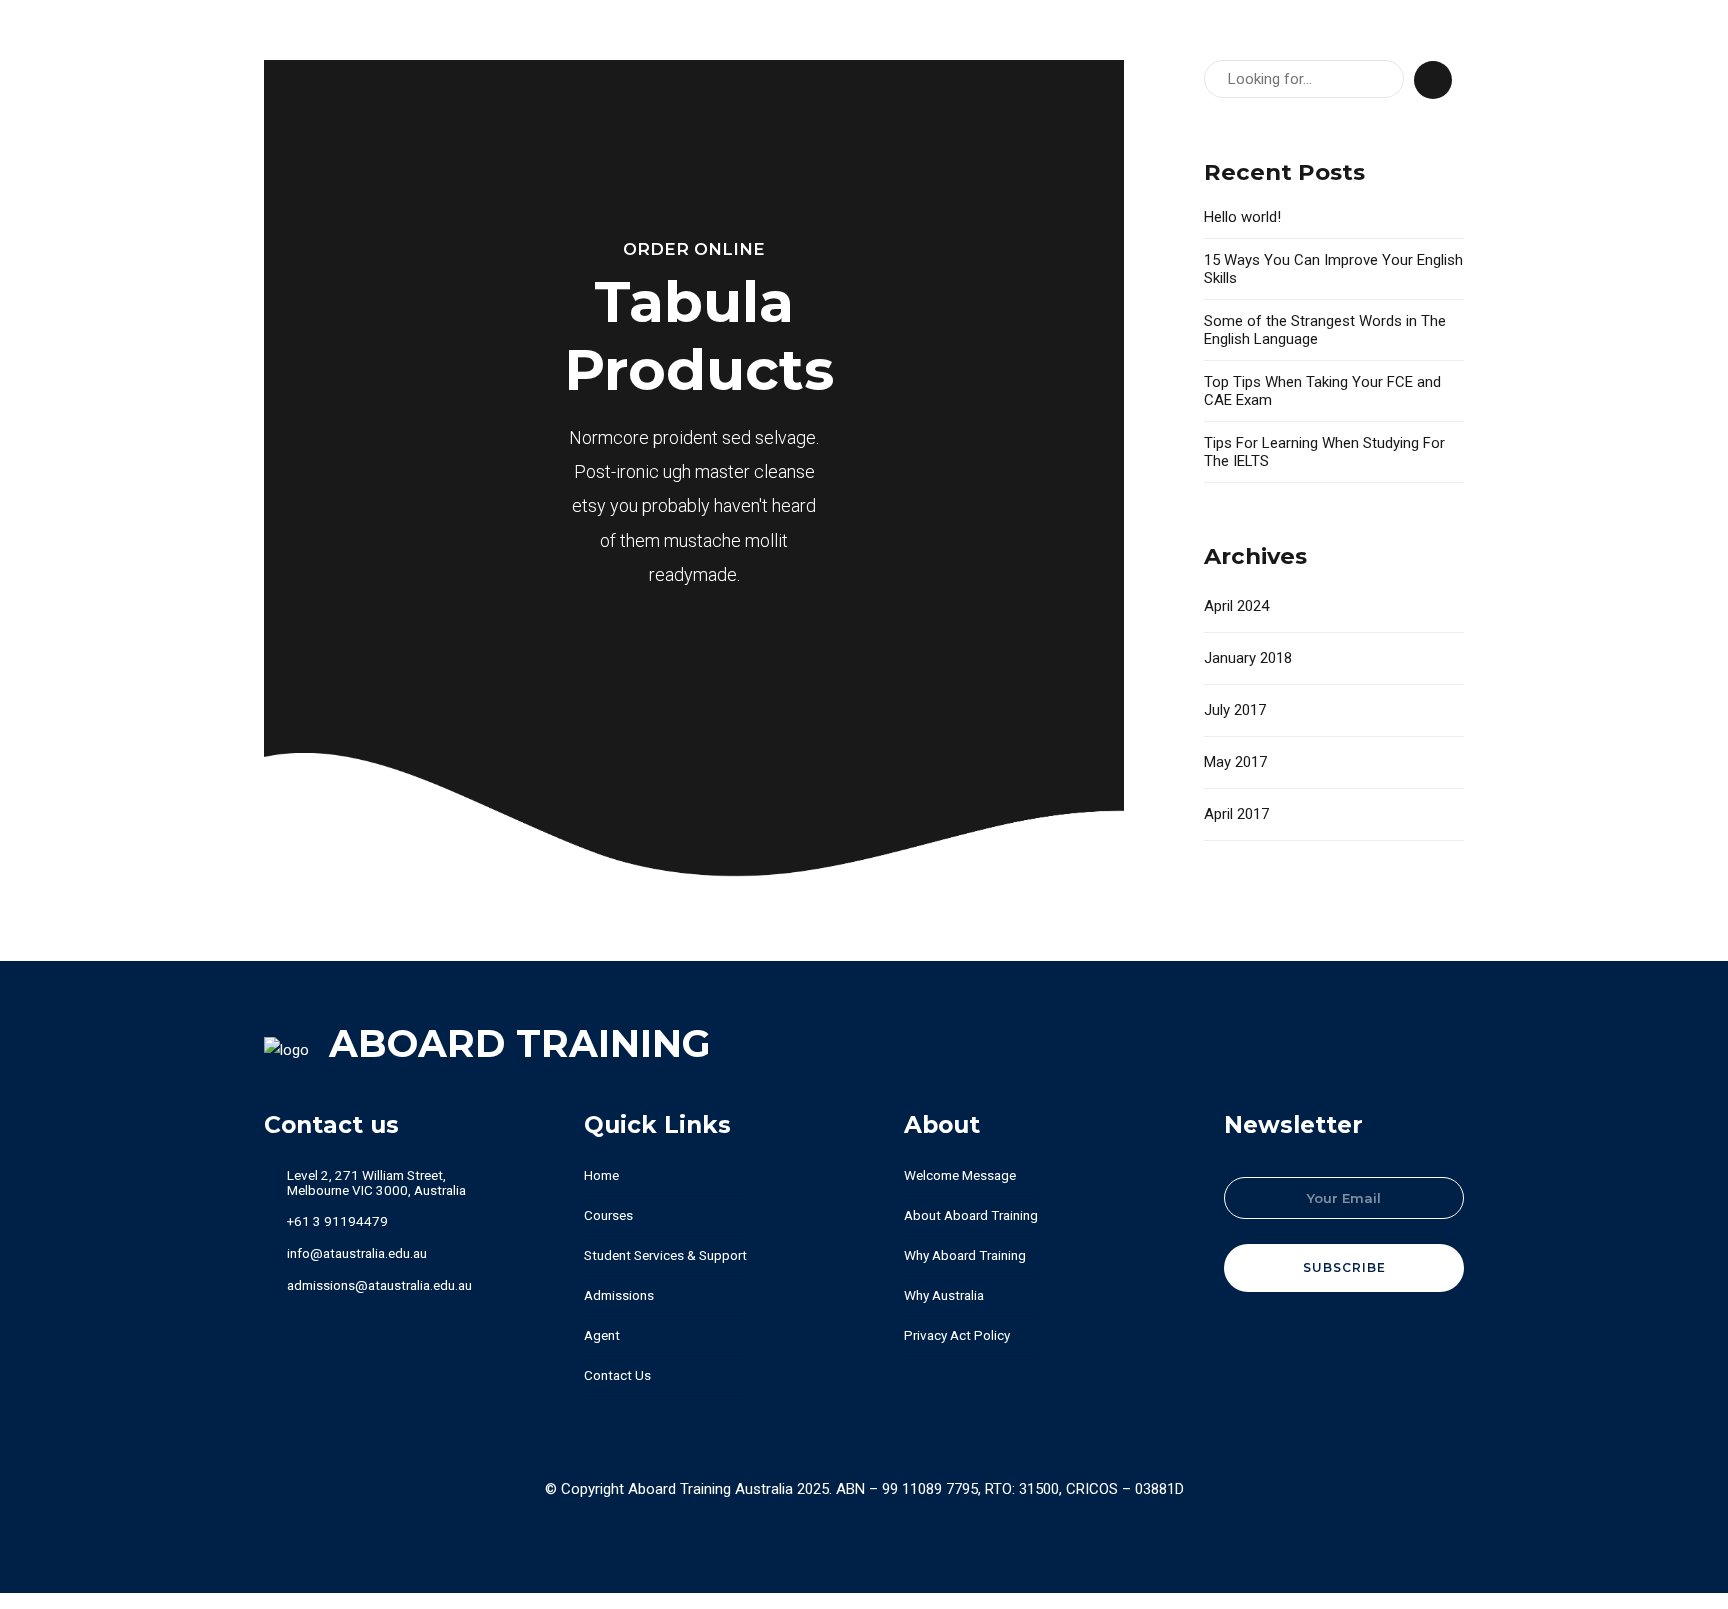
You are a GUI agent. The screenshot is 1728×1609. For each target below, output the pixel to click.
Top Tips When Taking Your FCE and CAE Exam (1322, 391)
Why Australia (944, 1295)
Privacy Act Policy (957, 1335)
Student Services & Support (665, 1255)
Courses (608, 1215)
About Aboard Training (971, 1215)
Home (601, 1175)
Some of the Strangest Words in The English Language (1325, 330)
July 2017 (1235, 710)
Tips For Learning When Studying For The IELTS (1324, 452)
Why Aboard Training (965, 1255)
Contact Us (617, 1375)
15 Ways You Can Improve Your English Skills (1333, 269)
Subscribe (1344, 1267)
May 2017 (1235, 762)
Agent (602, 1335)
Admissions (619, 1295)
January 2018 (1248, 658)
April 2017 (1236, 814)
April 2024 (1236, 606)
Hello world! (1242, 217)
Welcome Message (960, 1175)
